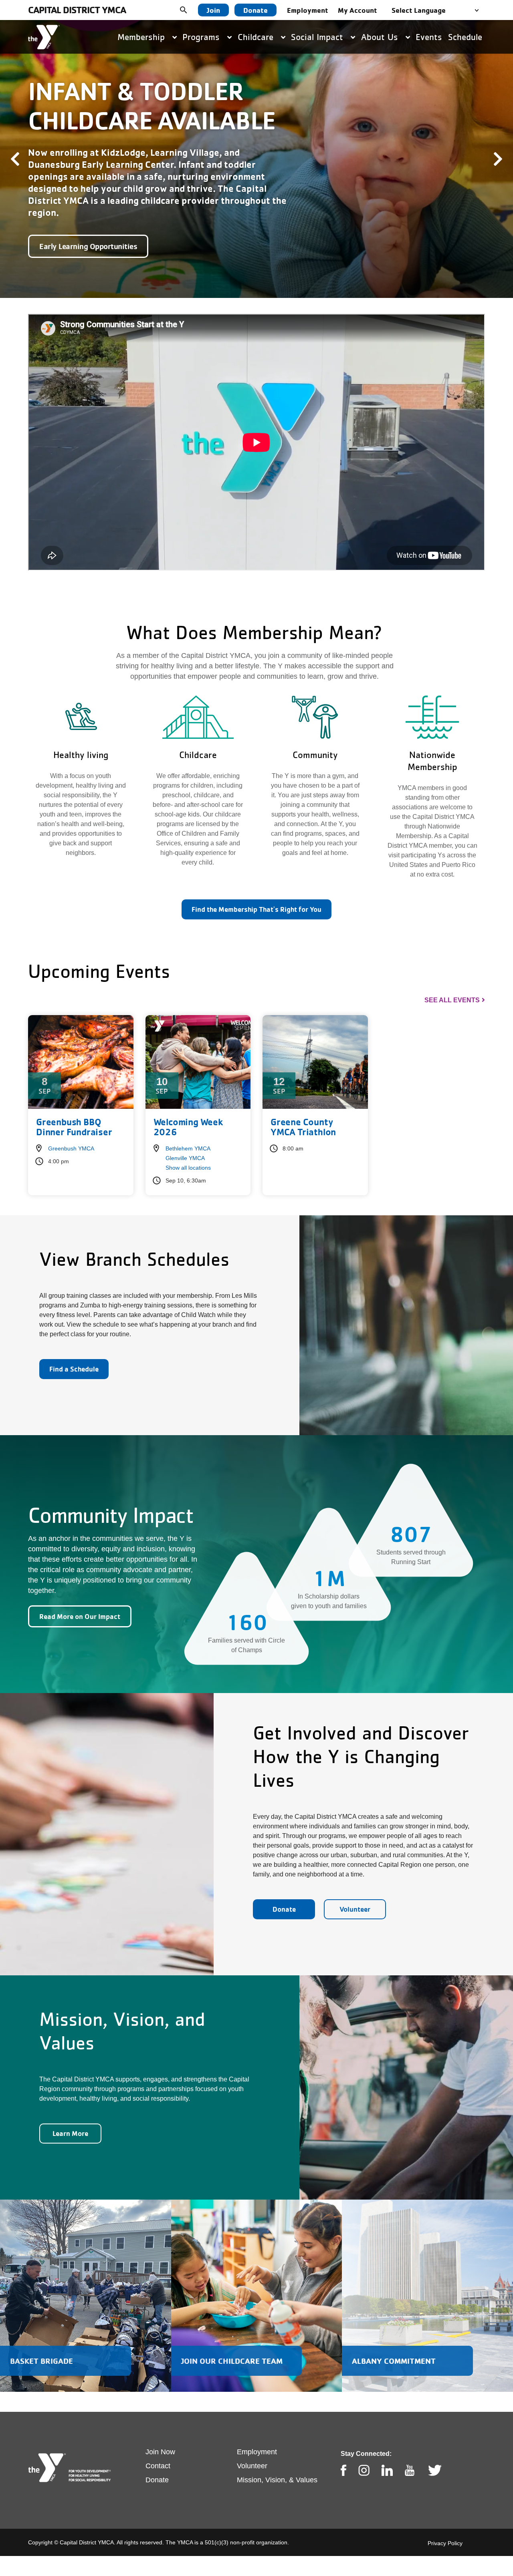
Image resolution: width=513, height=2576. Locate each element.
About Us (381, 37)
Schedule (465, 37)
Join (213, 10)
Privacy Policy (445, 2525)
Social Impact (318, 37)
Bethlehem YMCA (188, 1130)
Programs (202, 37)
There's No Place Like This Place (93, 228)
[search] (190, 10)
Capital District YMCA (77, 10)
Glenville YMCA (185, 1140)
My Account (357, 10)
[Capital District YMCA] (44, 37)
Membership (142, 37)
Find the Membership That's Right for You (256, 891)
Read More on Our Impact (80, 1598)
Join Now (160, 2433)
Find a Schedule (74, 1350)
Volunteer (355, 1891)
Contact (158, 2447)
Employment (308, 10)
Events (429, 37)
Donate (255, 10)
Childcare (257, 37)
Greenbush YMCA (71, 1130)
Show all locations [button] (188, 1149)
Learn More (70, 2115)
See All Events (452, 982)
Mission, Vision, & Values (277, 2461)
